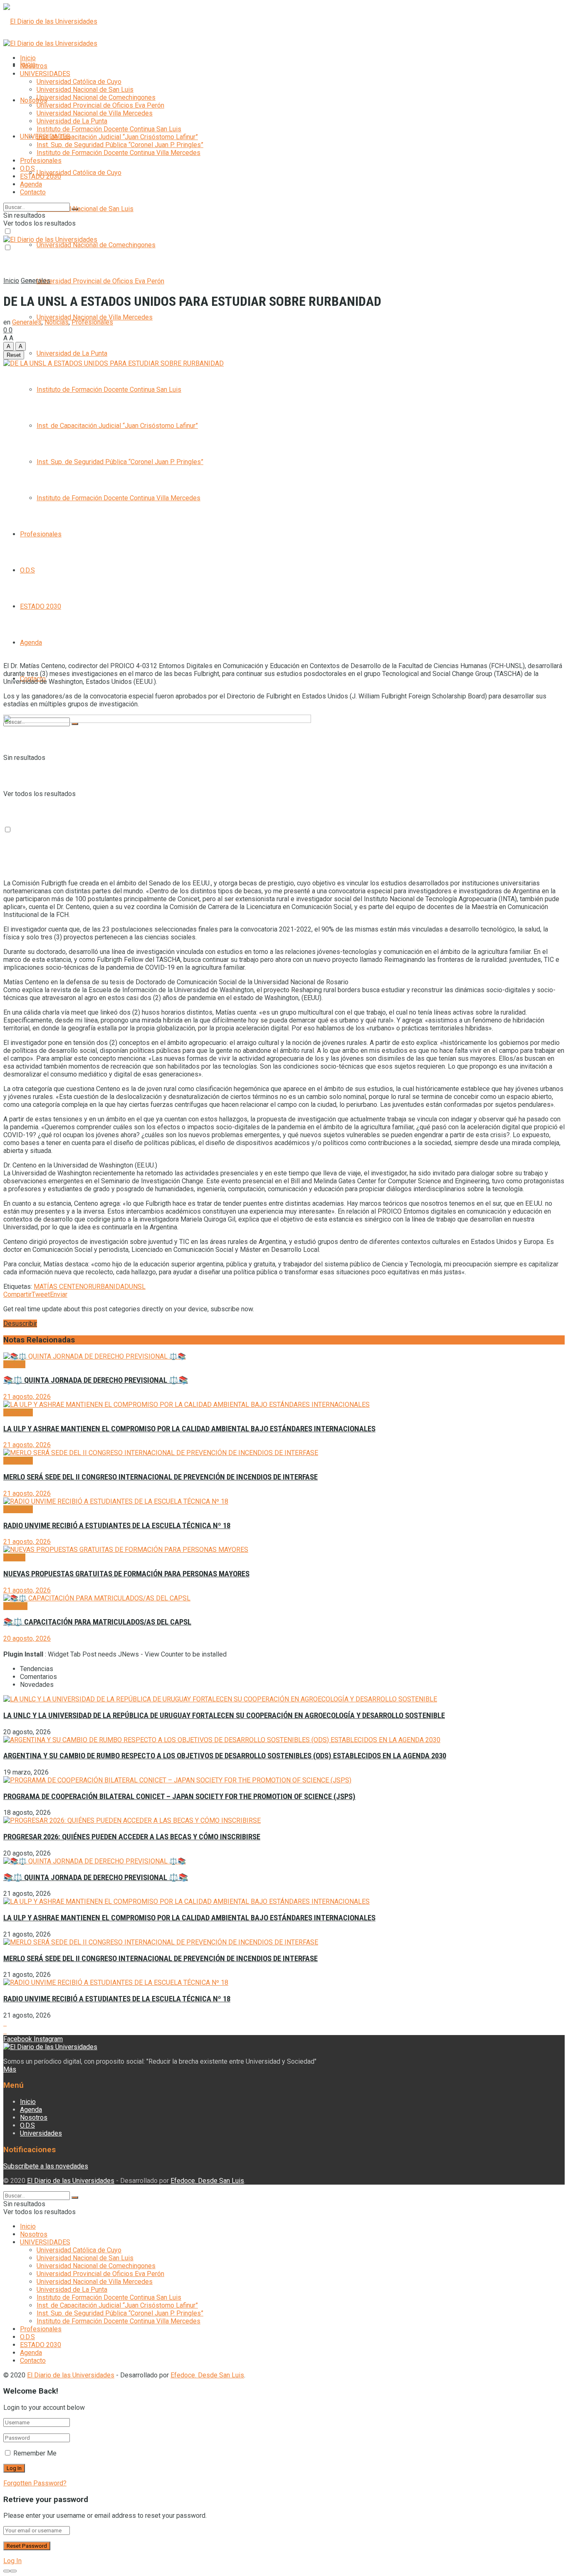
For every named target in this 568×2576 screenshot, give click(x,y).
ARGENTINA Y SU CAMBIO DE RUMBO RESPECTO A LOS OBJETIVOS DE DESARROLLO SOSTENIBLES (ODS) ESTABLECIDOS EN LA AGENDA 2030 (225, 1756)
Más (10, 2069)
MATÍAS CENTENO (61, 1287)
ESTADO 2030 (41, 606)
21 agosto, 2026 (27, 1397)
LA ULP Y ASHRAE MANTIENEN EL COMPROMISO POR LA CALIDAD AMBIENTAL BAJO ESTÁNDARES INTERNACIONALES (189, 1429)
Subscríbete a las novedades (46, 2166)
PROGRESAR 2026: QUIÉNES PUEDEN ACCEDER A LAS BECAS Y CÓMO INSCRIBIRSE (132, 1837)
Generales (36, 281)
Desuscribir (20, 1324)
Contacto (33, 192)
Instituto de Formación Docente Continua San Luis (109, 390)
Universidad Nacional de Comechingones (96, 245)
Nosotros (34, 100)
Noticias (57, 322)
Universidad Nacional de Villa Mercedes (95, 317)
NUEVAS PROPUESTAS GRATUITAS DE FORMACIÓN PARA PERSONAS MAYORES (126, 1574)
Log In (12, 2561)
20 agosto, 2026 (27, 1638)
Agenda (31, 643)
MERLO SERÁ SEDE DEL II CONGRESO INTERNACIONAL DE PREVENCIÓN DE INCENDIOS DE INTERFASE (161, 1477)
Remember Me (35, 2453)
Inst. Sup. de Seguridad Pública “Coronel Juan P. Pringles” (120, 462)
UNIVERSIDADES (45, 74)
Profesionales (41, 534)
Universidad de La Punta (72, 353)
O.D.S (27, 570)
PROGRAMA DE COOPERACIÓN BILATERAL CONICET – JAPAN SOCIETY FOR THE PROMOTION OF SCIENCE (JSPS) (179, 1797)
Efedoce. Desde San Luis (207, 2181)
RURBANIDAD (109, 1287)
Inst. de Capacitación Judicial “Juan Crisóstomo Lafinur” (117, 426)
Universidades (41, 2133)
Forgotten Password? (35, 2483)
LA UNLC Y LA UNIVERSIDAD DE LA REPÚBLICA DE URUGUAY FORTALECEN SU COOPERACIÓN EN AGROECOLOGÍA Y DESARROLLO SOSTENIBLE (224, 1716)
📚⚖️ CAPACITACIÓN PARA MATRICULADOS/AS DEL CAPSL (97, 1622)
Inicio (28, 58)
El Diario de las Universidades (71, 2181)
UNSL (137, 1287)
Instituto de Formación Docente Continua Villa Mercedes (119, 498)
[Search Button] (75, 209)
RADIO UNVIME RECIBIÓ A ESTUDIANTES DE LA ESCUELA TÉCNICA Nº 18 (117, 1526)
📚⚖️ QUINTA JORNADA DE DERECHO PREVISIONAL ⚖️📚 (96, 1380)
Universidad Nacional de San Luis (85, 209)
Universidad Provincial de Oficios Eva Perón (100, 281)
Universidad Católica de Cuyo (79, 173)
